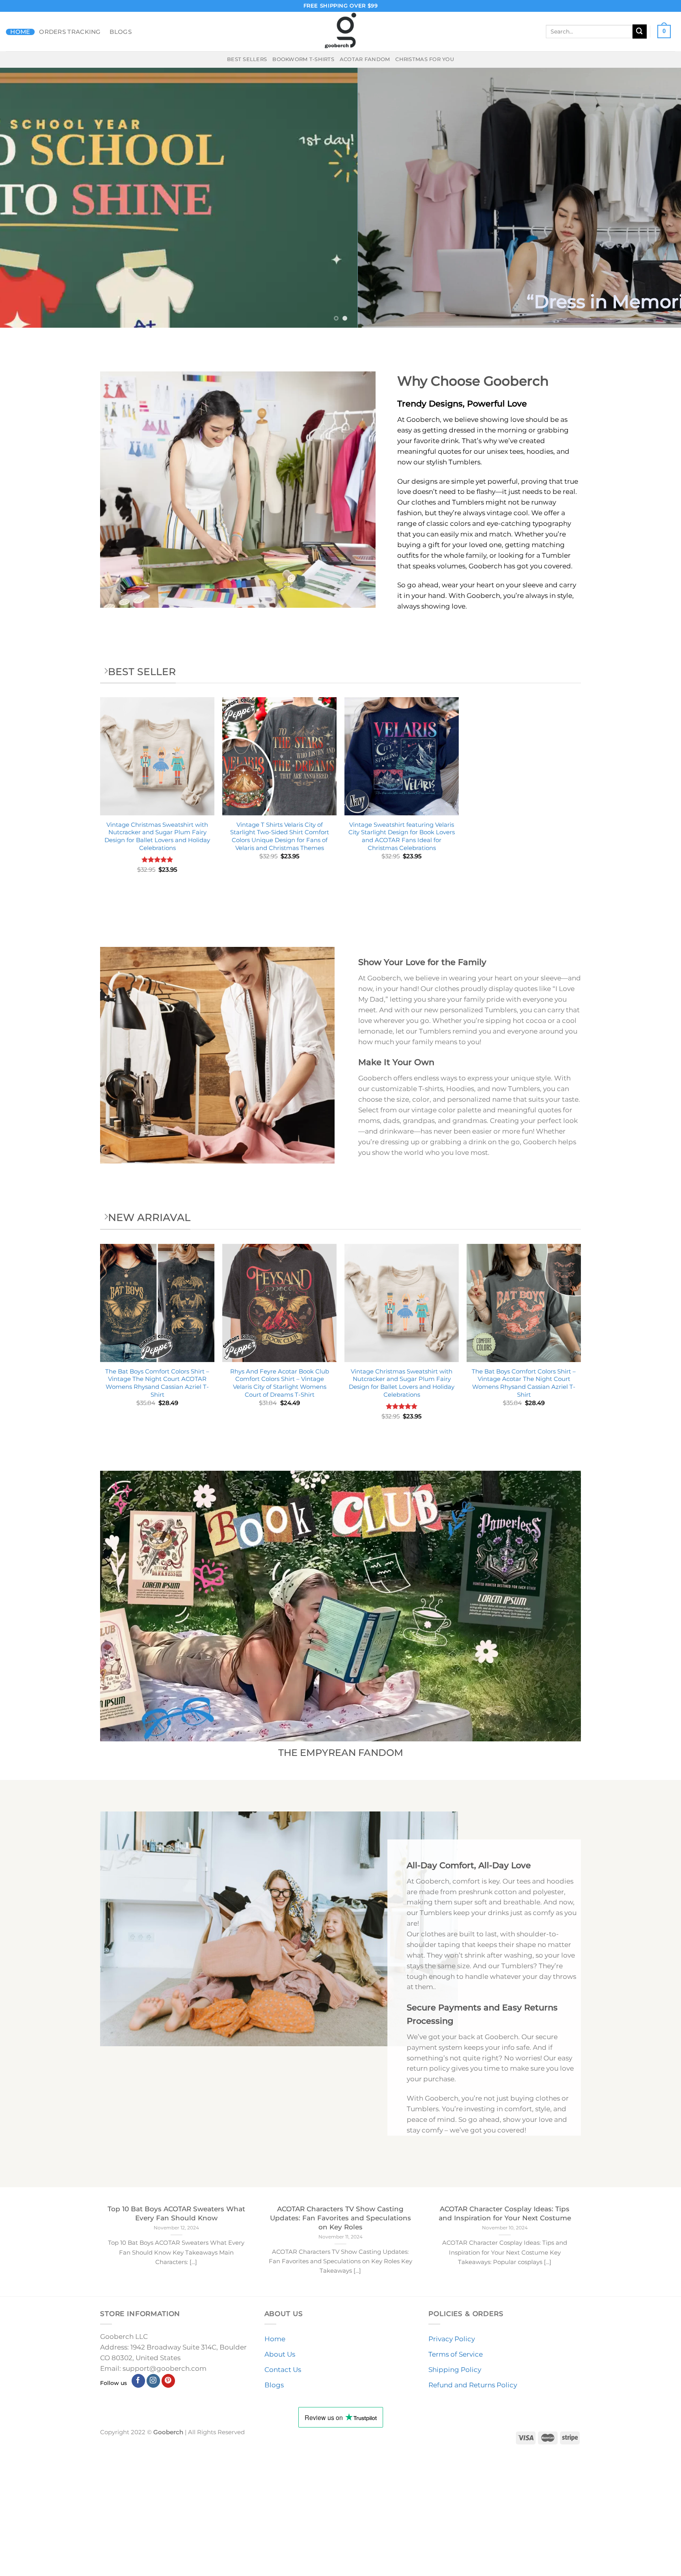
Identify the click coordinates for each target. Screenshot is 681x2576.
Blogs (121, 32)
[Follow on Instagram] (154, 2381)
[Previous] (24, 198)
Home (20, 32)
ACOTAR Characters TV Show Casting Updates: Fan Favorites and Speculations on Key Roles (340, 2218)
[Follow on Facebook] (139, 2381)
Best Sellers (247, 59)
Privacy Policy (452, 2339)
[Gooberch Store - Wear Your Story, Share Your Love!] (340, 32)
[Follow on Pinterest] (168, 2381)
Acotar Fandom (365, 59)
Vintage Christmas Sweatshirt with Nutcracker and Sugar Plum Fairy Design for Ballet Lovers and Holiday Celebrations (157, 836)
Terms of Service (456, 2354)
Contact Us (283, 2370)
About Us (280, 2354)
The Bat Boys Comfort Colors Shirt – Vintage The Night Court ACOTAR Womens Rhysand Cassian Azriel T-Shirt (157, 1383)
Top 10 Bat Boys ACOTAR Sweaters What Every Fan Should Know (176, 2213)
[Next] (657, 198)
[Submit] (640, 31)
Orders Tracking (70, 32)
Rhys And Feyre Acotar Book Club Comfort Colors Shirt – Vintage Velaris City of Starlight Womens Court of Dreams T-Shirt (280, 1383)
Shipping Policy (455, 2370)
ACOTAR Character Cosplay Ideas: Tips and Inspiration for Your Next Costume (505, 2213)
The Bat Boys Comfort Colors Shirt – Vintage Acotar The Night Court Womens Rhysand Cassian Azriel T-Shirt (524, 1383)
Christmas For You (425, 59)
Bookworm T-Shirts (303, 59)
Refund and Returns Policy (473, 2385)
